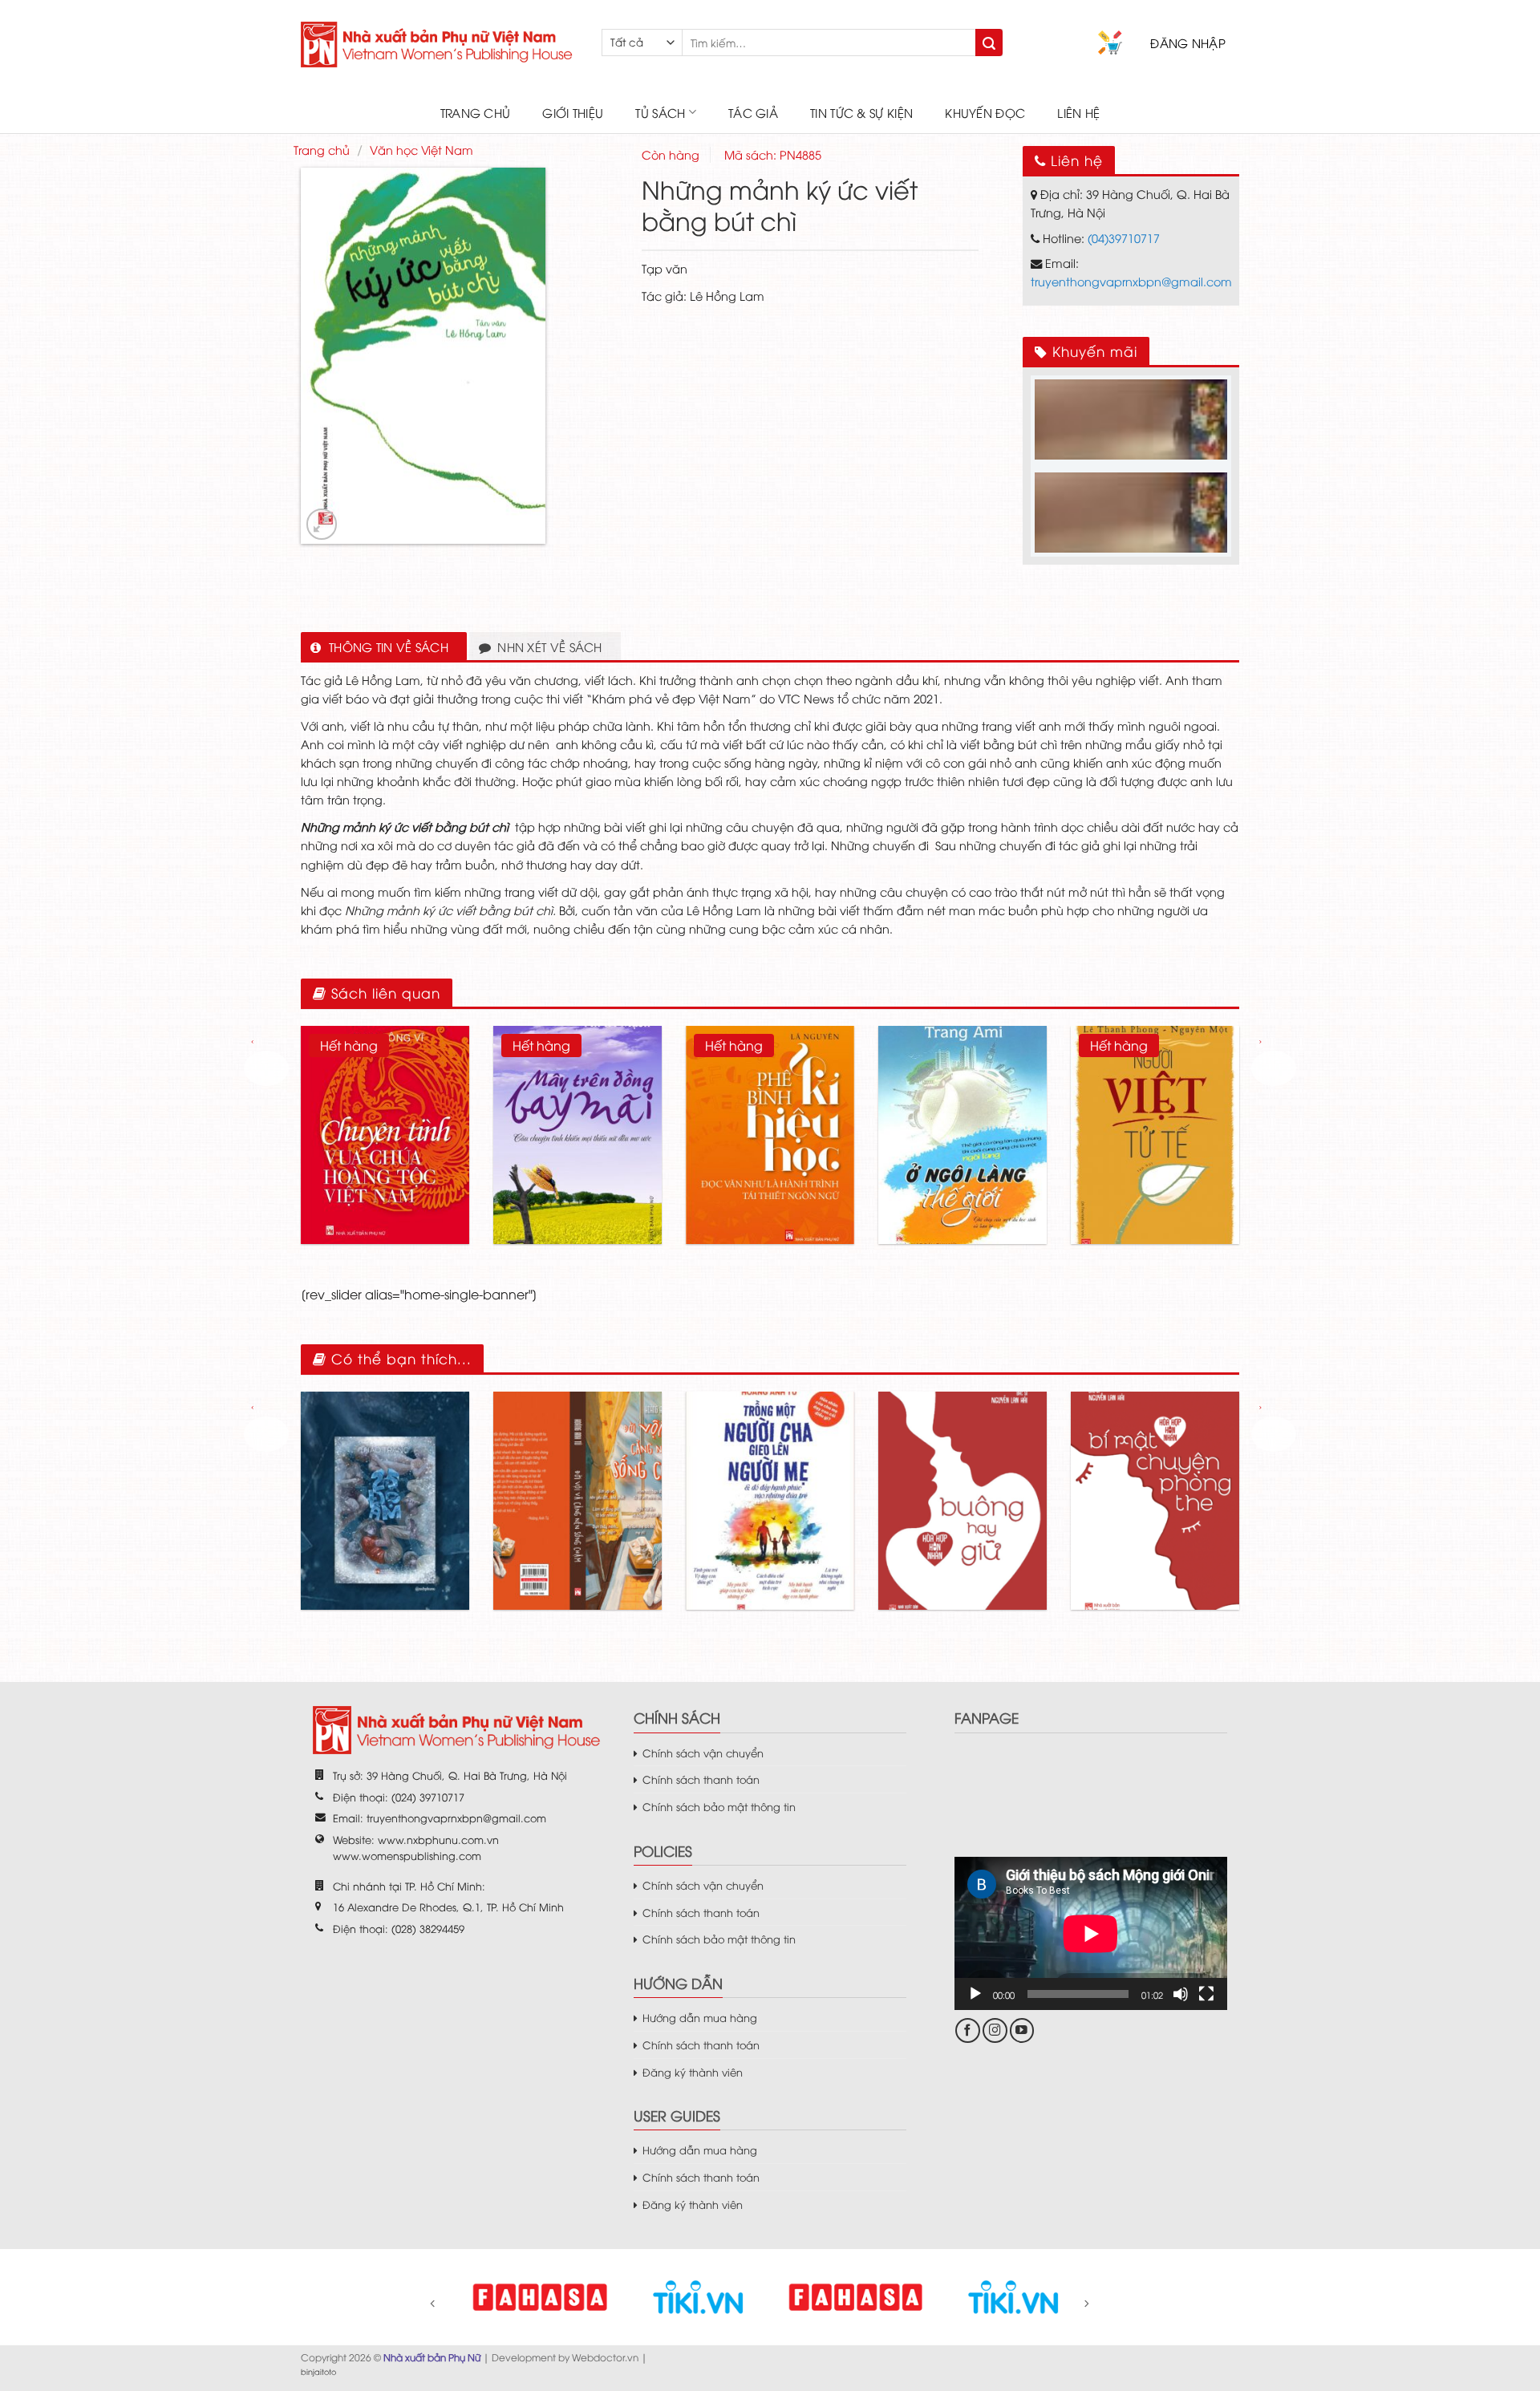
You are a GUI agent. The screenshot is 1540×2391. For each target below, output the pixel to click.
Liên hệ (1078, 112)
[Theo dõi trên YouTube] (1022, 2030)
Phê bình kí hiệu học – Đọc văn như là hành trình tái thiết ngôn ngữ (770, 1100)
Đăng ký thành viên (693, 2072)
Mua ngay (420, 1187)
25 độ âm (385, 1467)
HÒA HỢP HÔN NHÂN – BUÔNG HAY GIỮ (962, 1467)
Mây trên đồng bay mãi (577, 1100)
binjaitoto (318, 2371)
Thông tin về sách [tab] (389, 646)
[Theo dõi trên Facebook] (968, 2030)
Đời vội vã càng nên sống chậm (578, 1467)
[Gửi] (989, 43)
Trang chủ (476, 112)
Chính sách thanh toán (701, 1779)
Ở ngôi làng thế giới (962, 1100)
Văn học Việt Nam (421, 150)
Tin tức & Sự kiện (861, 112)
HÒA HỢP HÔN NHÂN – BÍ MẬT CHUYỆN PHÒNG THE (1155, 1466)
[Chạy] (975, 1994)
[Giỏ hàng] (1110, 43)
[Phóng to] (322, 524)
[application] (1091, 1933)
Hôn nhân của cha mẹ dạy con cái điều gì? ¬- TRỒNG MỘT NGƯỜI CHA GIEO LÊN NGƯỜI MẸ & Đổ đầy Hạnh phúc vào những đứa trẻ (770, 1466)
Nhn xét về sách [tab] (550, 646)
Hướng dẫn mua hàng (700, 2017)
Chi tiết (353, 1187)
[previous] (266, 1068)
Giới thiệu (573, 112)
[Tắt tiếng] (1181, 1994)
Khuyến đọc (985, 112)
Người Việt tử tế (1155, 1100)
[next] (1274, 1068)
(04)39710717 (1124, 238)
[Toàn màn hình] (1206, 1994)
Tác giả (753, 112)
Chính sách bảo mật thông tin (719, 1806)
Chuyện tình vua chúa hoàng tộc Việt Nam (385, 1100)
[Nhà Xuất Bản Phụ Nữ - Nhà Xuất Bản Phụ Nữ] (439, 45)
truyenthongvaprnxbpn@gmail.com (1131, 281)
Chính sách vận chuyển (703, 1753)
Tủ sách (660, 112)
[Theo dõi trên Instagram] (995, 2030)
